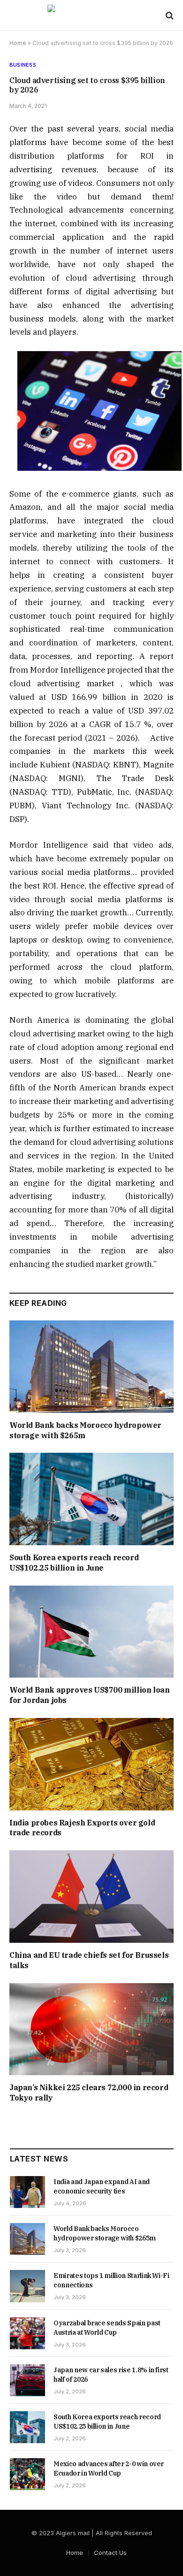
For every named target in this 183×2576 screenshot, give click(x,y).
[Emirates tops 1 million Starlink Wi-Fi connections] (27, 2286)
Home (18, 43)
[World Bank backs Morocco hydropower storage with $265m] (91, 1367)
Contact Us (110, 2553)
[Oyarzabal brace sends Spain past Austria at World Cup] (27, 2333)
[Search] (169, 15)
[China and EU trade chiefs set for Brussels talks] (91, 1897)
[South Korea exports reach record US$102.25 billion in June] (91, 1499)
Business (23, 65)
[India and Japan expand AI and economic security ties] (27, 2192)
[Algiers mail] (91, 15)
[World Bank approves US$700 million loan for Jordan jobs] (91, 1632)
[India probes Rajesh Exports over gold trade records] (91, 1764)
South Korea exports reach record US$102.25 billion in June (74, 1563)
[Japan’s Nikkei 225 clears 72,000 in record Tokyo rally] (91, 2029)
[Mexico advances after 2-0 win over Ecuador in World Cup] (27, 2474)
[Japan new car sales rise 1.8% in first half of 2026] (27, 2380)
